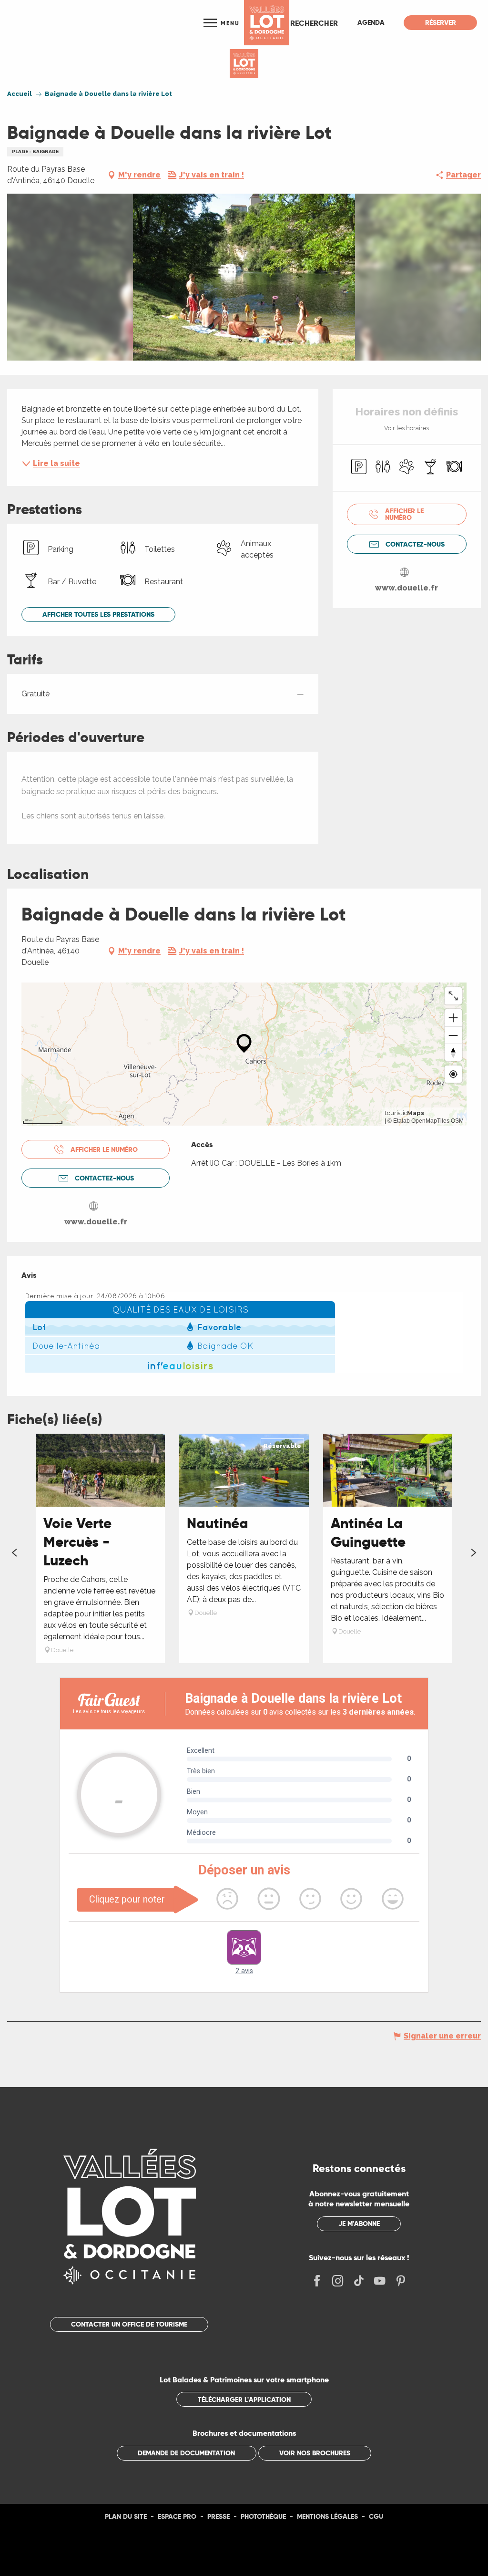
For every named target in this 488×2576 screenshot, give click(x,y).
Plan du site (126, 2516)
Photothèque (263, 2516)
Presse (219, 2516)
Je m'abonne (359, 2224)
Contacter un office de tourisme (129, 2324)
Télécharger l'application (244, 2400)
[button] (314, 23)
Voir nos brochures (315, 2453)
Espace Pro (177, 2516)
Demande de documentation (186, 2453)
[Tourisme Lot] (267, 23)
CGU (376, 2516)
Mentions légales (327, 2516)
